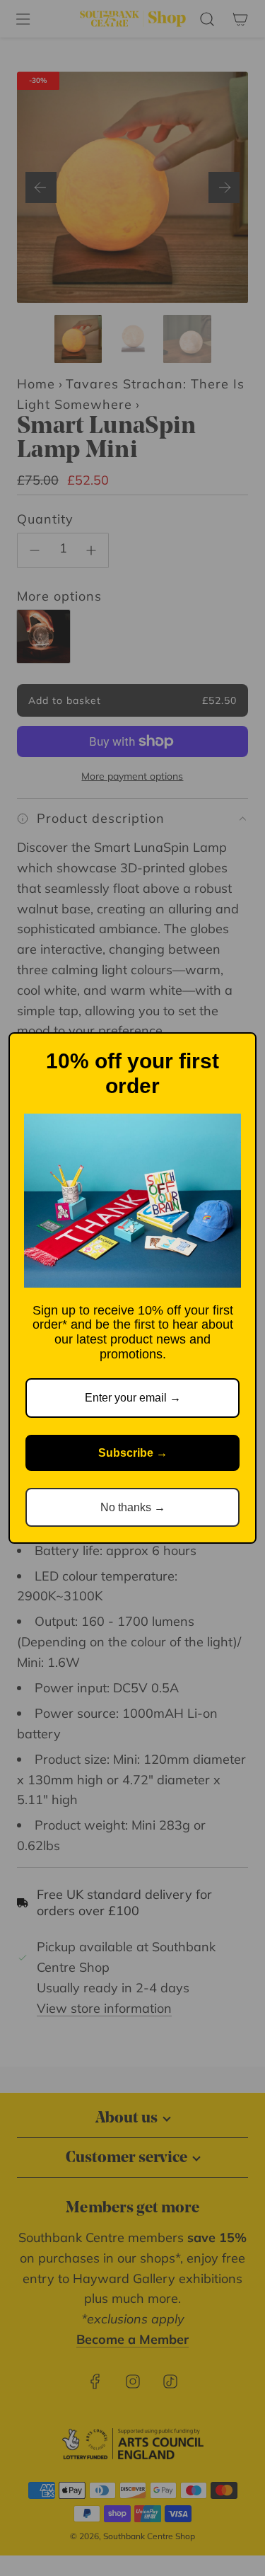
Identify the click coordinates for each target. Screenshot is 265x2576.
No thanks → (133, 1507)
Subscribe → (133, 1453)
